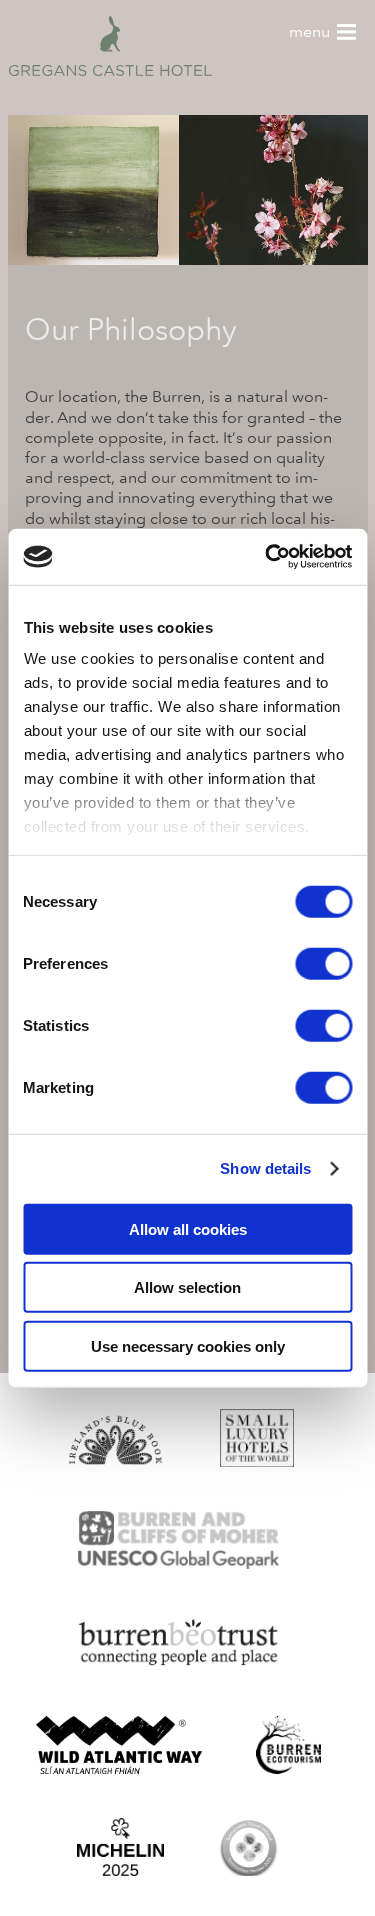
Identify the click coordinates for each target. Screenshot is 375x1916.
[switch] (323, 963)
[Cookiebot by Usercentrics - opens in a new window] (267, 557)
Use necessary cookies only (188, 1345)
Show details (265, 1168)
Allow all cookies (188, 1228)
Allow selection (187, 1287)
